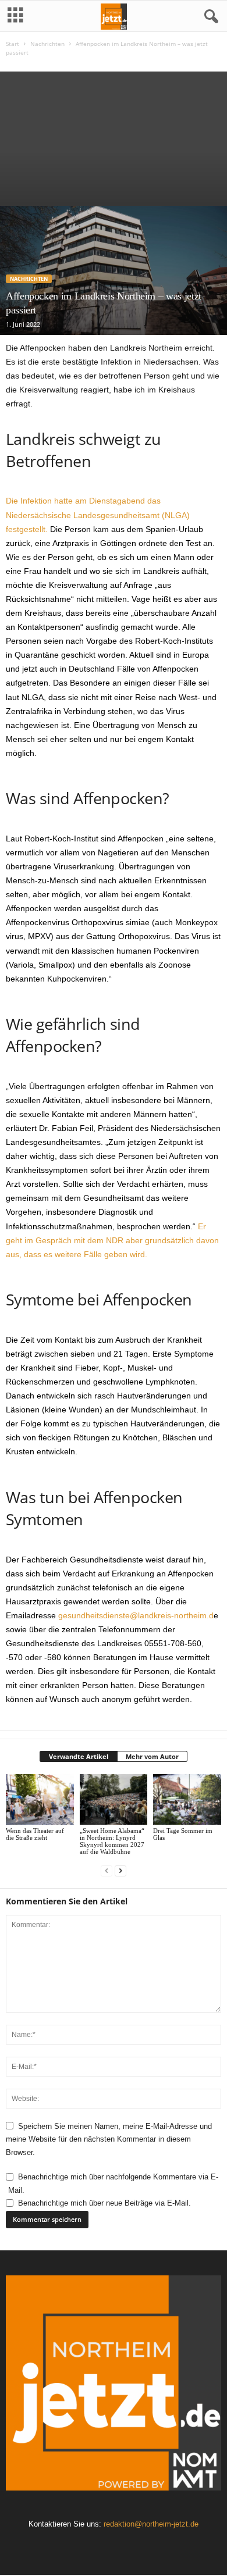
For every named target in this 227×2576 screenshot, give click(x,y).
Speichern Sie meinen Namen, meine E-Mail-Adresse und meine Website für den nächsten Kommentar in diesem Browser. (109, 2139)
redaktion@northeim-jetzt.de (151, 2524)
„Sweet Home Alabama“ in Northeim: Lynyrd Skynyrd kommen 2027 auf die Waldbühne (112, 1841)
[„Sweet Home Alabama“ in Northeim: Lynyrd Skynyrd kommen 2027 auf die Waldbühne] (114, 1799)
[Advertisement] (114, 136)
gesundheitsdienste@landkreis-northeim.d (136, 1615)
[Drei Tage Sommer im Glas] (187, 1799)
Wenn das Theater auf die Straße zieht (35, 1834)
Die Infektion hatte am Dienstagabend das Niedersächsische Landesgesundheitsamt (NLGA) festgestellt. (98, 515)
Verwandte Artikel (79, 1756)
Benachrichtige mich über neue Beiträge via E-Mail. (104, 2203)
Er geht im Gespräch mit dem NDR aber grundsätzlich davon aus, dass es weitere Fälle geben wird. (112, 1240)
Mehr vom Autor (152, 1756)
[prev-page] (107, 1871)
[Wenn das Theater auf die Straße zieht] (40, 1799)
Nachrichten (47, 44)
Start (13, 44)
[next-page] (120, 1871)
